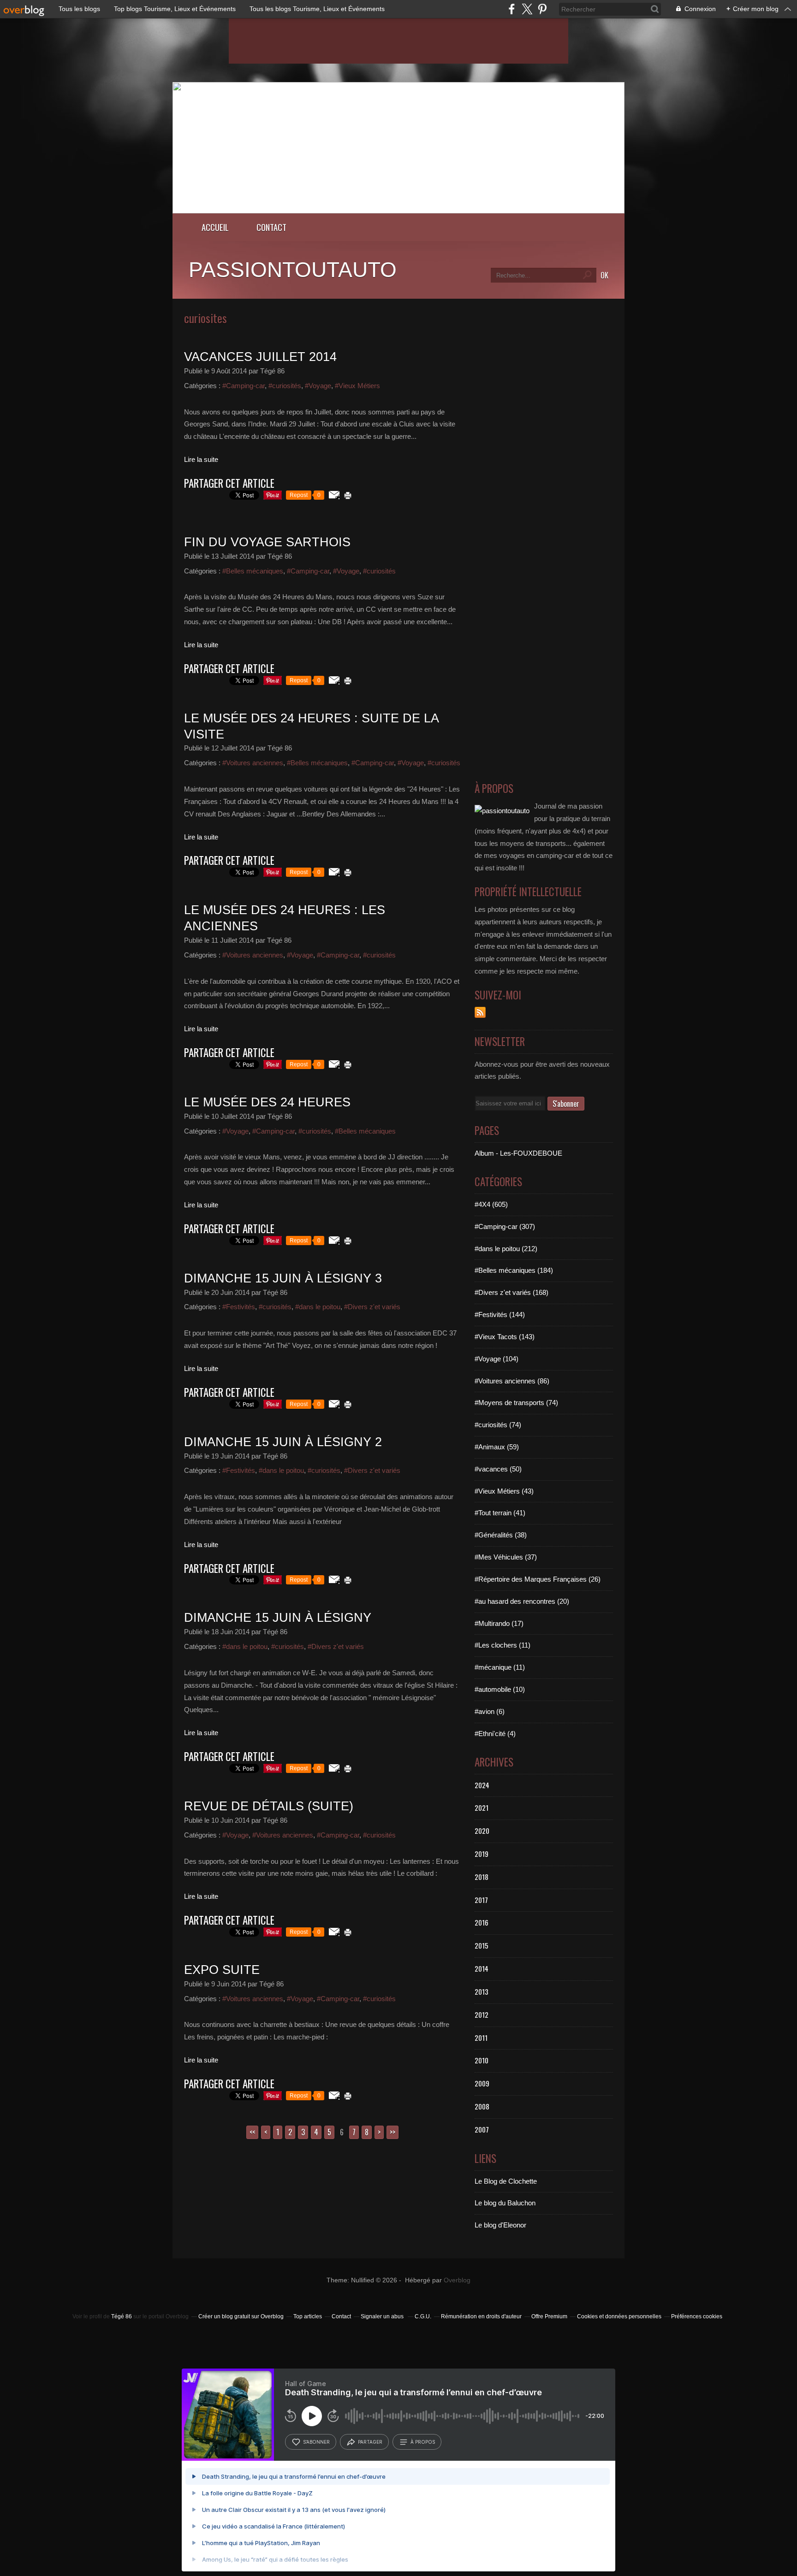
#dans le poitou (318, 1307)
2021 (482, 1808)
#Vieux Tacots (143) (505, 1337)
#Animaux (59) (497, 1447)
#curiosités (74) (498, 1425)
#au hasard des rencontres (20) (522, 1601)
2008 (482, 2106)
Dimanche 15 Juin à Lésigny (278, 1618)
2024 (482, 1785)
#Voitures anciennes (253, 763)
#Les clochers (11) (503, 1645)
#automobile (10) (500, 1689)
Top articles (308, 2316)
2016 (482, 1922)
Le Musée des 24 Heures (267, 1102)
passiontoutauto (293, 270)
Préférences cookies (697, 2316)
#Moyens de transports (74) (516, 1403)
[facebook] (512, 9)
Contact (271, 227)
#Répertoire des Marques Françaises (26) (538, 1579)
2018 (482, 1877)
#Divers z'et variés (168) (512, 1292)
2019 (482, 1854)
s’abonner (316, 2442)
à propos (423, 2442)
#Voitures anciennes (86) (512, 1381)
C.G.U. (423, 2316)
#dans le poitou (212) (506, 1249)
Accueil (215, 227)
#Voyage (318, 386)
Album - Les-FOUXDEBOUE (518, 1153)
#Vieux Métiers (357, 386)
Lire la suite (201, 459)
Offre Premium (549, 2316)
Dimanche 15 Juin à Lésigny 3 (283, 1278)
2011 (481, 2038)
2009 (482, 2083)
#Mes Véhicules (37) (506, 1557)
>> (393, 2132)
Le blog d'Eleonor (500, 2225)
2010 (482, 2060)
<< (252, 2132)
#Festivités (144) (500, 1315)
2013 (482, 1991)
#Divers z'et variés (372, 1307)
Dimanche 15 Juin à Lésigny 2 (283, 1442)
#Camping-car (244, 386)
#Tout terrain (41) (500, 1513)
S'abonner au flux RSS (480, 1012)
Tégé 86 (122, 2316)
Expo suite (222, 1970)
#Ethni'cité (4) (495, 1734)
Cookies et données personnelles (619, 2316)
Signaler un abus (383, 2316)
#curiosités (285, 386)
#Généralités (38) (501, 1535)
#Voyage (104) (497, 1359)
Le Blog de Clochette (506, 2181)
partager (370, 2442)
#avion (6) (490, 1711)
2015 (482, 1945)
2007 (482, 2129)
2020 (482, 1831)
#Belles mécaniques (253, 571)
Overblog (457, 2280)
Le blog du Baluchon (505, 2203)
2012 (482, 2015)
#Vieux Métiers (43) (504, 1491)
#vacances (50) (498, 1469)
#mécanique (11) (500, 1667)
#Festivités (239, 1307)
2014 (482, 1968)
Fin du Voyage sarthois (267, 542)
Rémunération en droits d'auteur (481, 2316)
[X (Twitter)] (527, 9)
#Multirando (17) (499, 1623)
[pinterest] (542, 9)
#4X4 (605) (491, 1204)
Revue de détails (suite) (269, 1806)
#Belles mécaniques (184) (514, 1270)
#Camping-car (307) (505, 1226)
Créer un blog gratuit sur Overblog (241, 2316)
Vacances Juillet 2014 (260, 357)
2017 (481, 1900)
